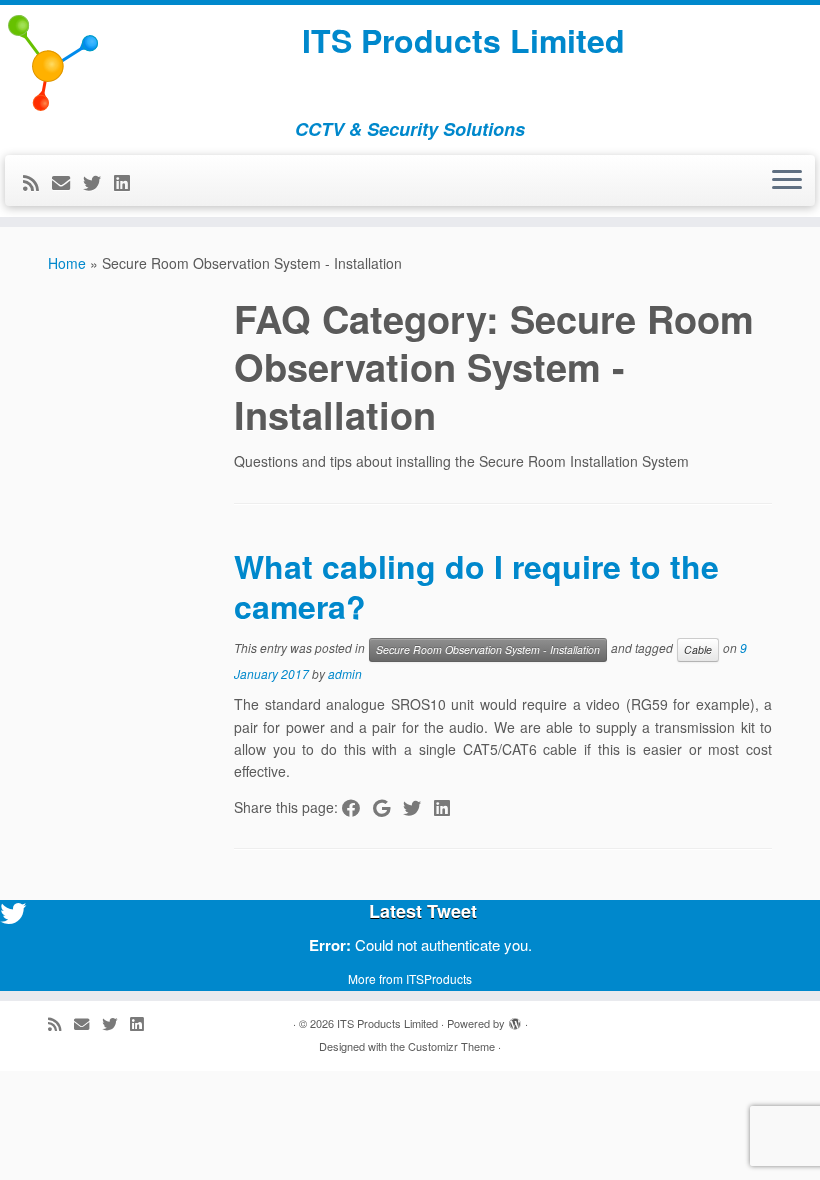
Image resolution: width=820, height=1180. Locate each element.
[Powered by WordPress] (515, 1019)
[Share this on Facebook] (357, 807)
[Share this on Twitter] (418, 807)
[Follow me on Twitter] (98, 182)
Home (67, 263)
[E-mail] (67, 182)
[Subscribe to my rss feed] (37, 182)
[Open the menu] (787, 181)
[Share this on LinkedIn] (448, 807)
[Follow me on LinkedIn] (128, 182)
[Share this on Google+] (388, 807)
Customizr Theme (451, 1046)
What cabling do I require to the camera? (476, 586)
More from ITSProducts (410, 978)
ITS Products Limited (463, 40)
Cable (698, 649)
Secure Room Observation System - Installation (488, 649)
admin (345, 673)
